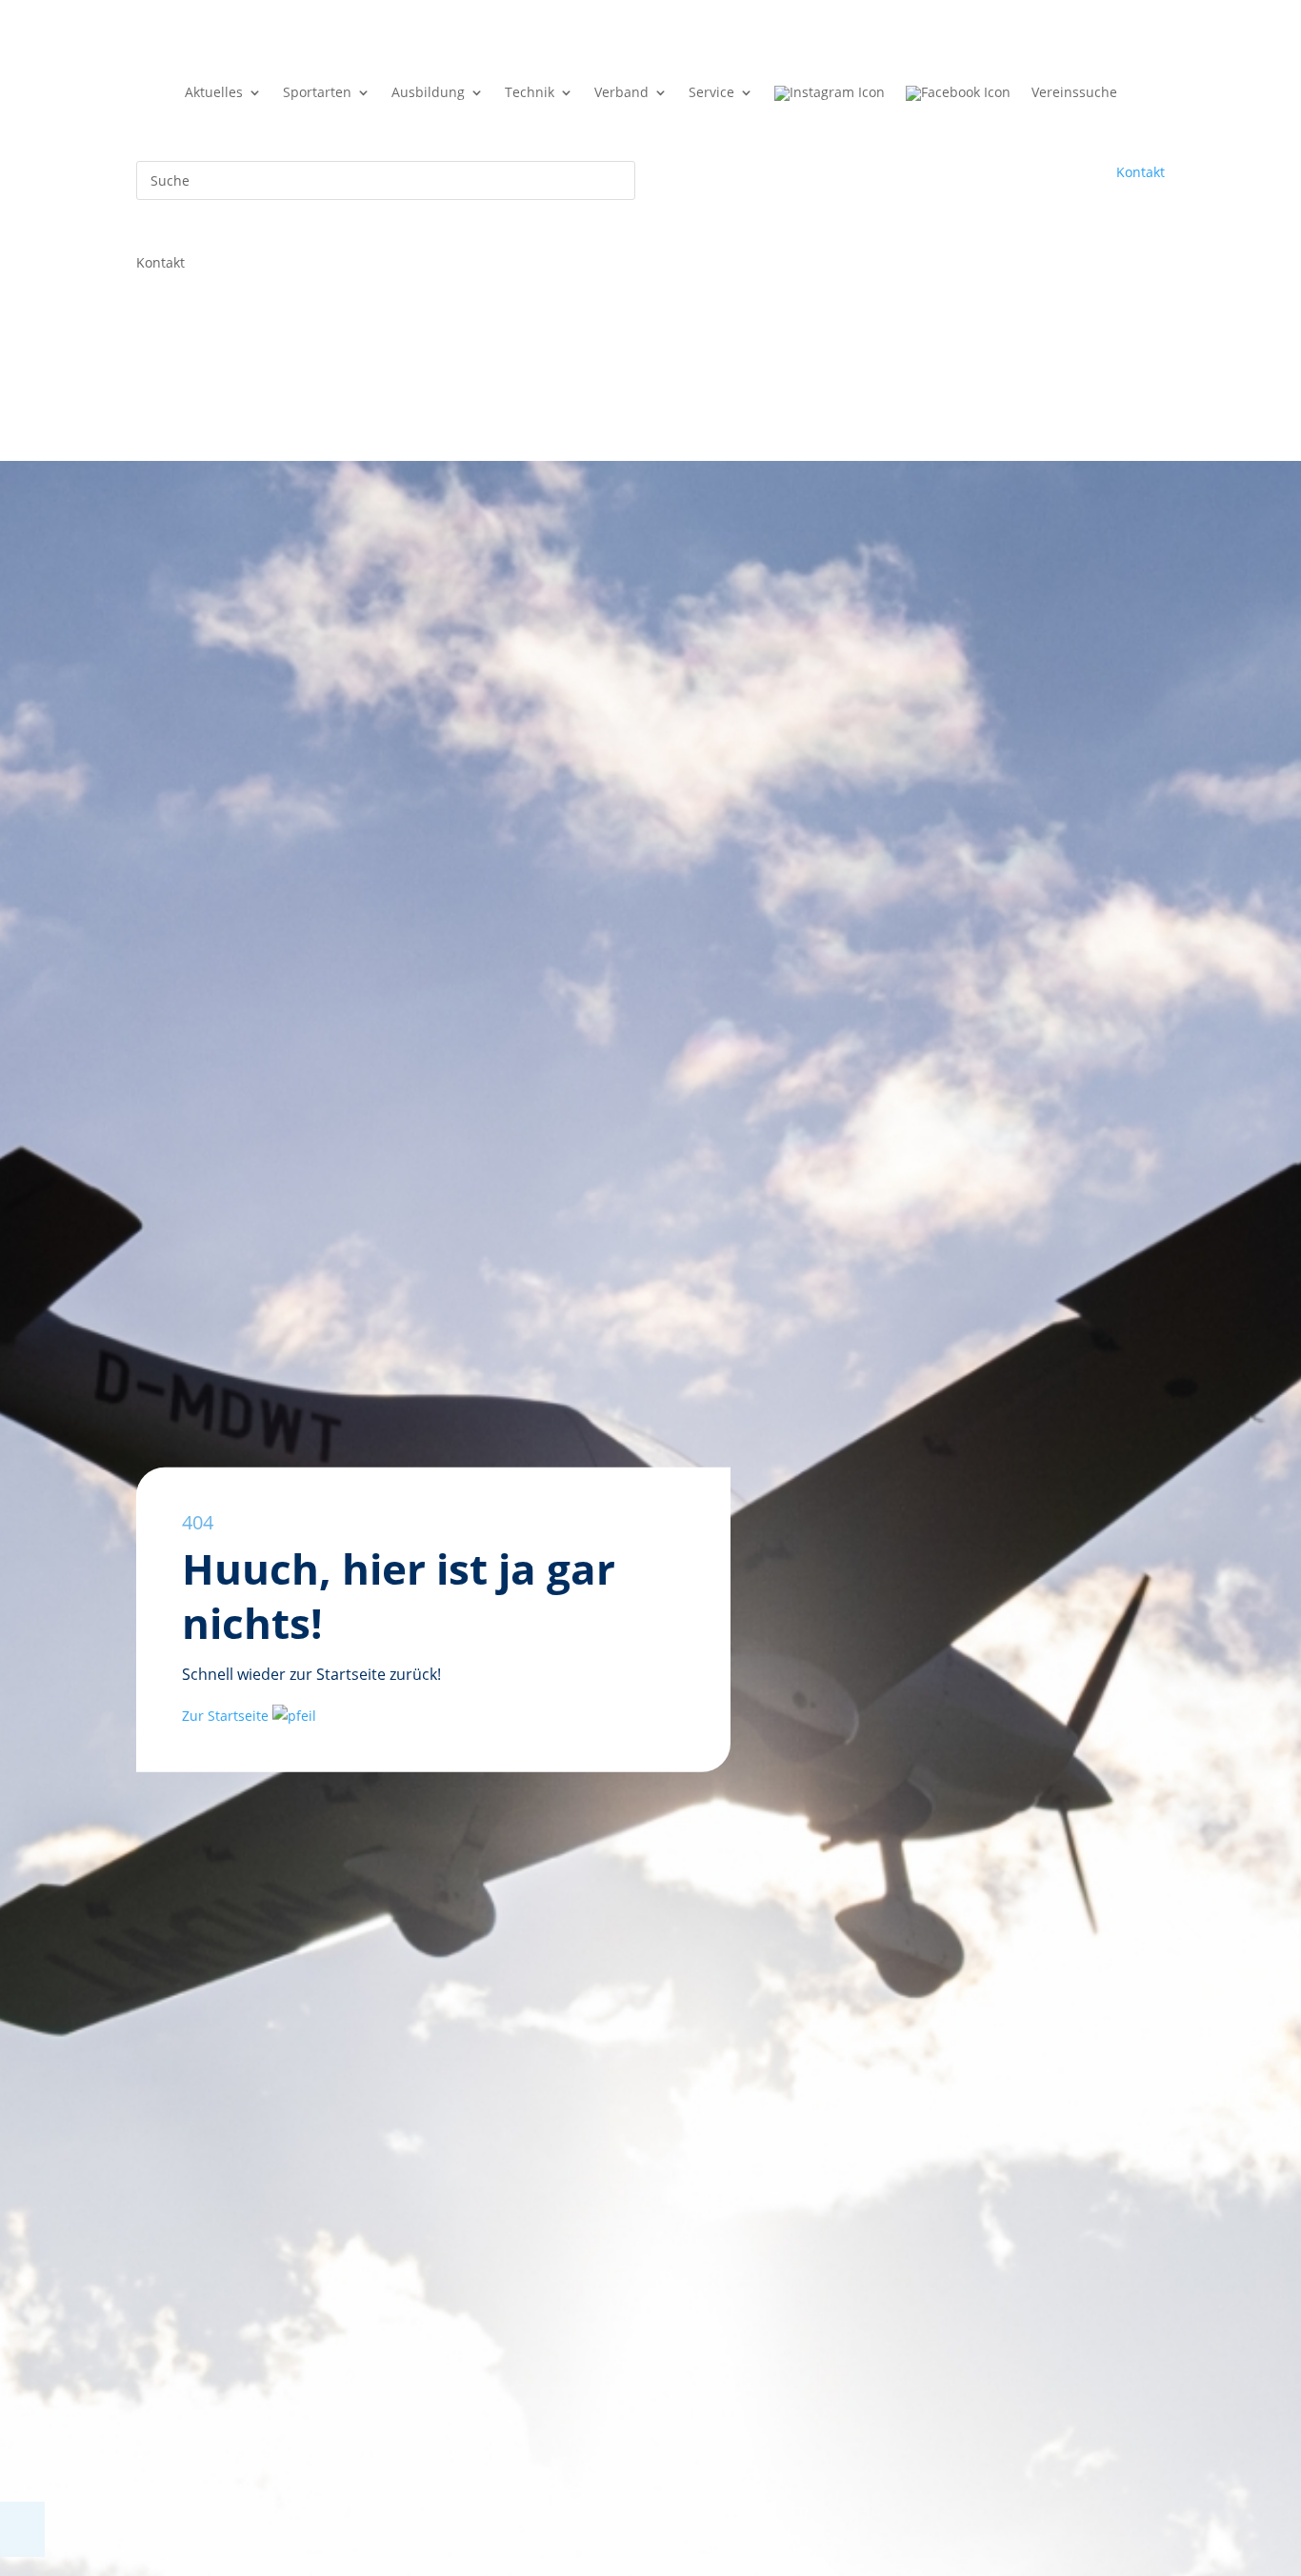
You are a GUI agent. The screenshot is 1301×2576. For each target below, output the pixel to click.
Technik (530, 93)
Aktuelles (214, 93)
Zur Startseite (227, 1715)
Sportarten (317, 93)
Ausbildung (428, 93)
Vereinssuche (1074, 93)
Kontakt (1141, 172)
